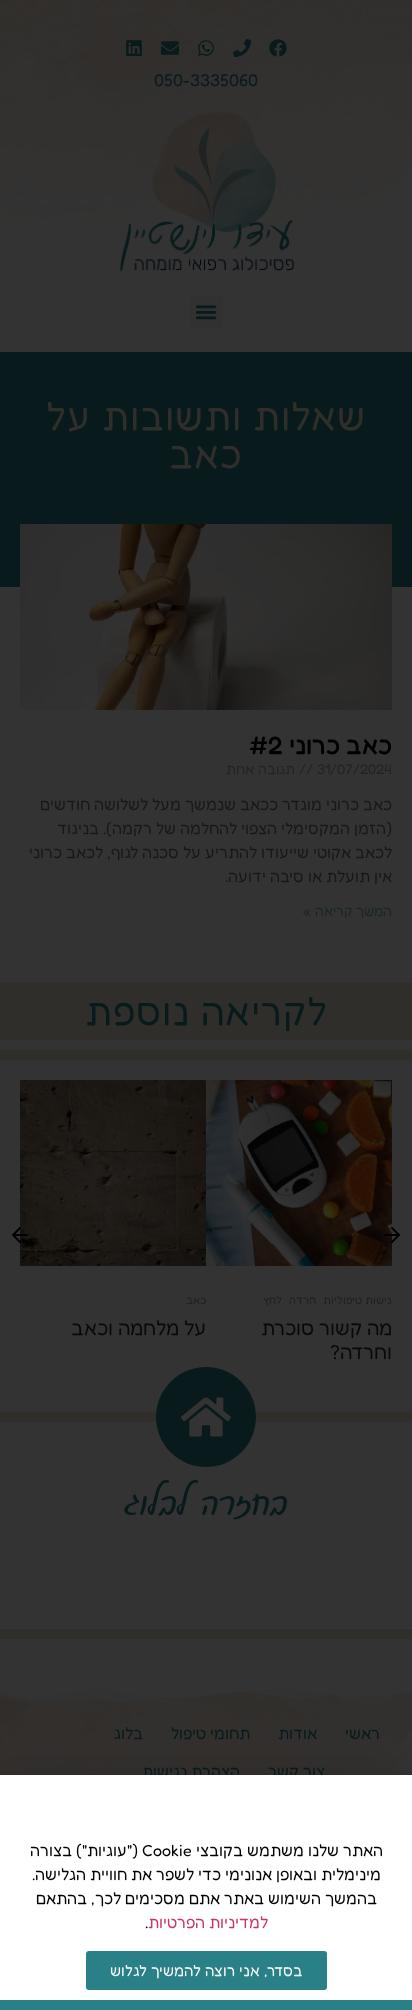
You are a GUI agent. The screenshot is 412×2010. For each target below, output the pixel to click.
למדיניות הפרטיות (208, 1922)
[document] (206, 1005)
